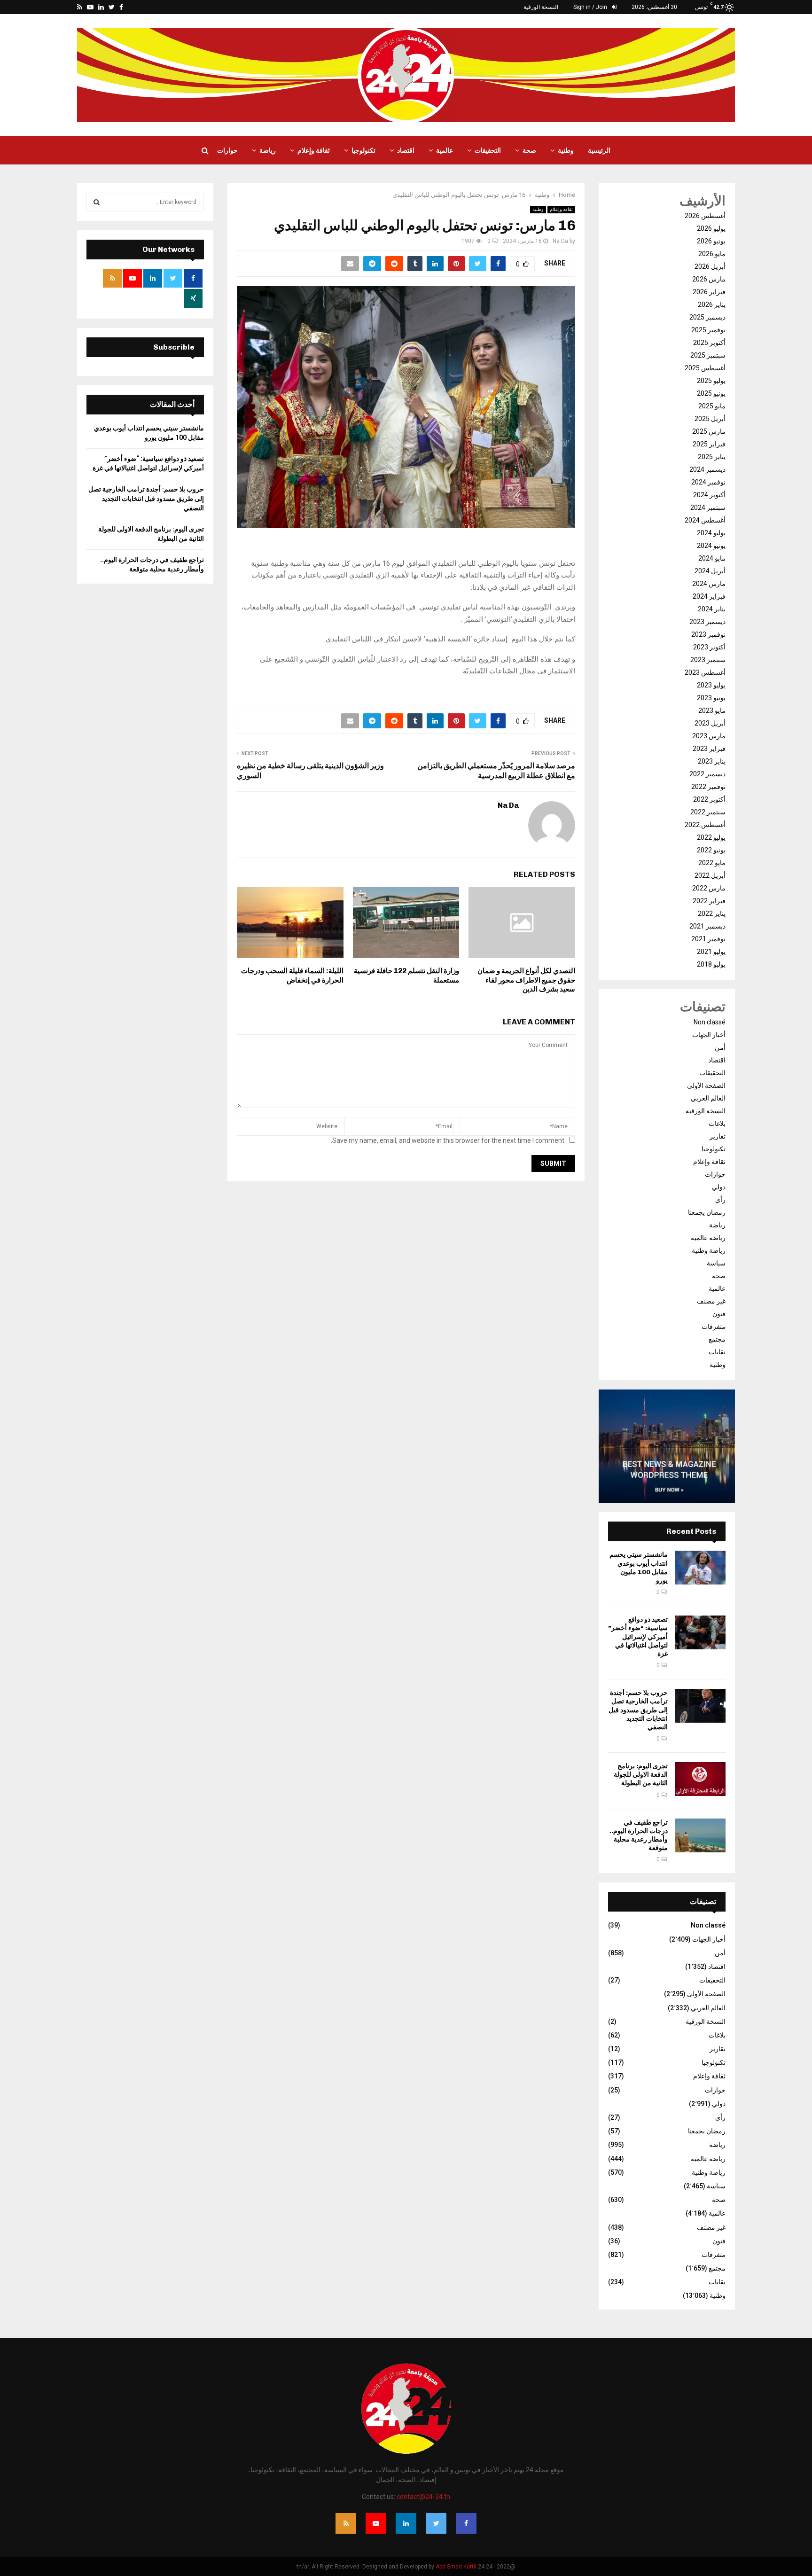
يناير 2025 (712, 457)
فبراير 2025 (709, 444)
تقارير (718, 1136)
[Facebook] (466, 2523)
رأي (720, 1200)
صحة (529, 150)
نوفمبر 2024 (708, 482)
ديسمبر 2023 (707, 622)
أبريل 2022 (710, 875)
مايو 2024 (712, 558)
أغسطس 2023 (705, 672)
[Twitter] (436, 2523)
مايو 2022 (712, 863)
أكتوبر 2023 (709, 647)
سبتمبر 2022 (708, 812)
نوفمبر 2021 (708, 939)
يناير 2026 (712, 304)
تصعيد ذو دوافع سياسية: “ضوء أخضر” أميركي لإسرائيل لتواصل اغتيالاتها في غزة (638, 1637)
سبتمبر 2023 (708, 660)
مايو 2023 (712, 710)
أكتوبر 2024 (709, 495)
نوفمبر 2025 (708, 330)
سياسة (716, 1263)
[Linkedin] (406, 2523)
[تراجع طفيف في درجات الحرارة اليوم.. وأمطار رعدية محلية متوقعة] (700, 1835)
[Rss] (346, 2523)
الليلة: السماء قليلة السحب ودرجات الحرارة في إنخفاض (292, 976)
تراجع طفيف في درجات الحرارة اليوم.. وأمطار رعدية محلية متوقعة (639, 1835)
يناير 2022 (712, 913)
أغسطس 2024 (705, 520)
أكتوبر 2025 (709, 343)
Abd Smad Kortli (456, 2567)
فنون (719, 1314)
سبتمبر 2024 (708, 507)
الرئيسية (599, 150)
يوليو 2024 (711, 533)
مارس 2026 (709, 279)
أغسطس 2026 (705, 216)
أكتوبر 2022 (709, 799)
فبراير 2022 (709, 901)
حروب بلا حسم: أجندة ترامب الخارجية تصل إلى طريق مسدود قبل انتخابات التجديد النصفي (638, 1710)
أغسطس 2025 (705, 368)
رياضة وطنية (709, 1250)
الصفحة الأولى (706, 1085)
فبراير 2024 (709, 596)
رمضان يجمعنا (707, 1212)
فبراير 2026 (709, 292)
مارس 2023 (709, 736)
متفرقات (714, 1327)
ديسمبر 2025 (707, 317)
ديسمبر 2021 (707, 926)
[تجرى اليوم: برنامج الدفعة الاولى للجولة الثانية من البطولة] (700, 1779)
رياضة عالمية (708, 1238)
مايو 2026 (712, 254)
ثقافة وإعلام (314, 150)
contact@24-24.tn (423, 2497)
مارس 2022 (709, 888)
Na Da (560, 241)
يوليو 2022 (711, 837)
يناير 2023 (712, 761)
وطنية (566, 150)
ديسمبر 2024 (707, 469)
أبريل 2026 (710, 266)
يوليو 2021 (711, 952)
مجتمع (717, 1339)
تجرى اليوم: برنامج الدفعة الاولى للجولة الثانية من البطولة (641, 1775)
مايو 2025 (712, 406)
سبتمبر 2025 (708, 355)
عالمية (445, 150)
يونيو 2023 (711, 698)
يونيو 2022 (711, 850)
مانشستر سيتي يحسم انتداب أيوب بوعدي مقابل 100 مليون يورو (639, 1568)
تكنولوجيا (363, 150)
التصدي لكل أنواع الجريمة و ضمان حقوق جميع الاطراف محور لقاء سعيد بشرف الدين (526, 980)
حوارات (227, 150)
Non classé (710, 1022)
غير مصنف (711, 1301)
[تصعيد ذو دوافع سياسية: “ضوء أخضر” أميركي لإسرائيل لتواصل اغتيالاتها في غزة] (700, 1632)
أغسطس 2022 (705, 825)
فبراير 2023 (709, 749)
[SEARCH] (97, 202)
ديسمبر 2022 (707, 774)
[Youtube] (376, 2523)
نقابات (717, 1352)
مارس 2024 (709, 584)
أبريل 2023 (710, 723)
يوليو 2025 (711, 381)
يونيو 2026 (711, 241)
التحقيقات (488, 150)
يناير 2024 (712, 609)
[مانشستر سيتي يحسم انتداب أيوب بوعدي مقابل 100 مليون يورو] (700, 1568)
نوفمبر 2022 (708, 787)
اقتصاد (406, 150)
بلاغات (717, 1124)
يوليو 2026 (711, 228)
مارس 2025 (709, 431)
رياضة (268, 150)
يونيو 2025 (711, 393)
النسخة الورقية (541, 7)
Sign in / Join (591, 7)
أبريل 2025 (710, 419)
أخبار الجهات (709, 1035)
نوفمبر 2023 (708, 634)
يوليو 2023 (711, 685)
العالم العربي (708, 1098)
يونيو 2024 (711, 546)
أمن (720, 1047)
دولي (719, 1187)
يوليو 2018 (711, 964)
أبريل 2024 (710, 571)
